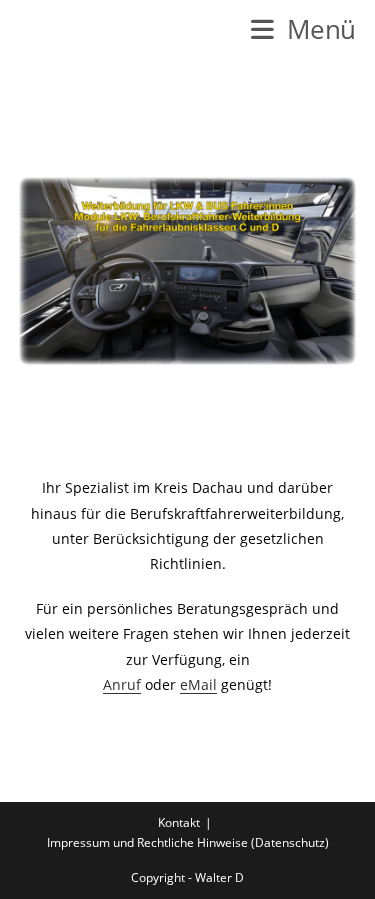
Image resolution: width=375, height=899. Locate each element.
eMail (198, 684)
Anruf (122, 684)
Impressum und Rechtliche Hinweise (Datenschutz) (188, 842)
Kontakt (179, 822)
